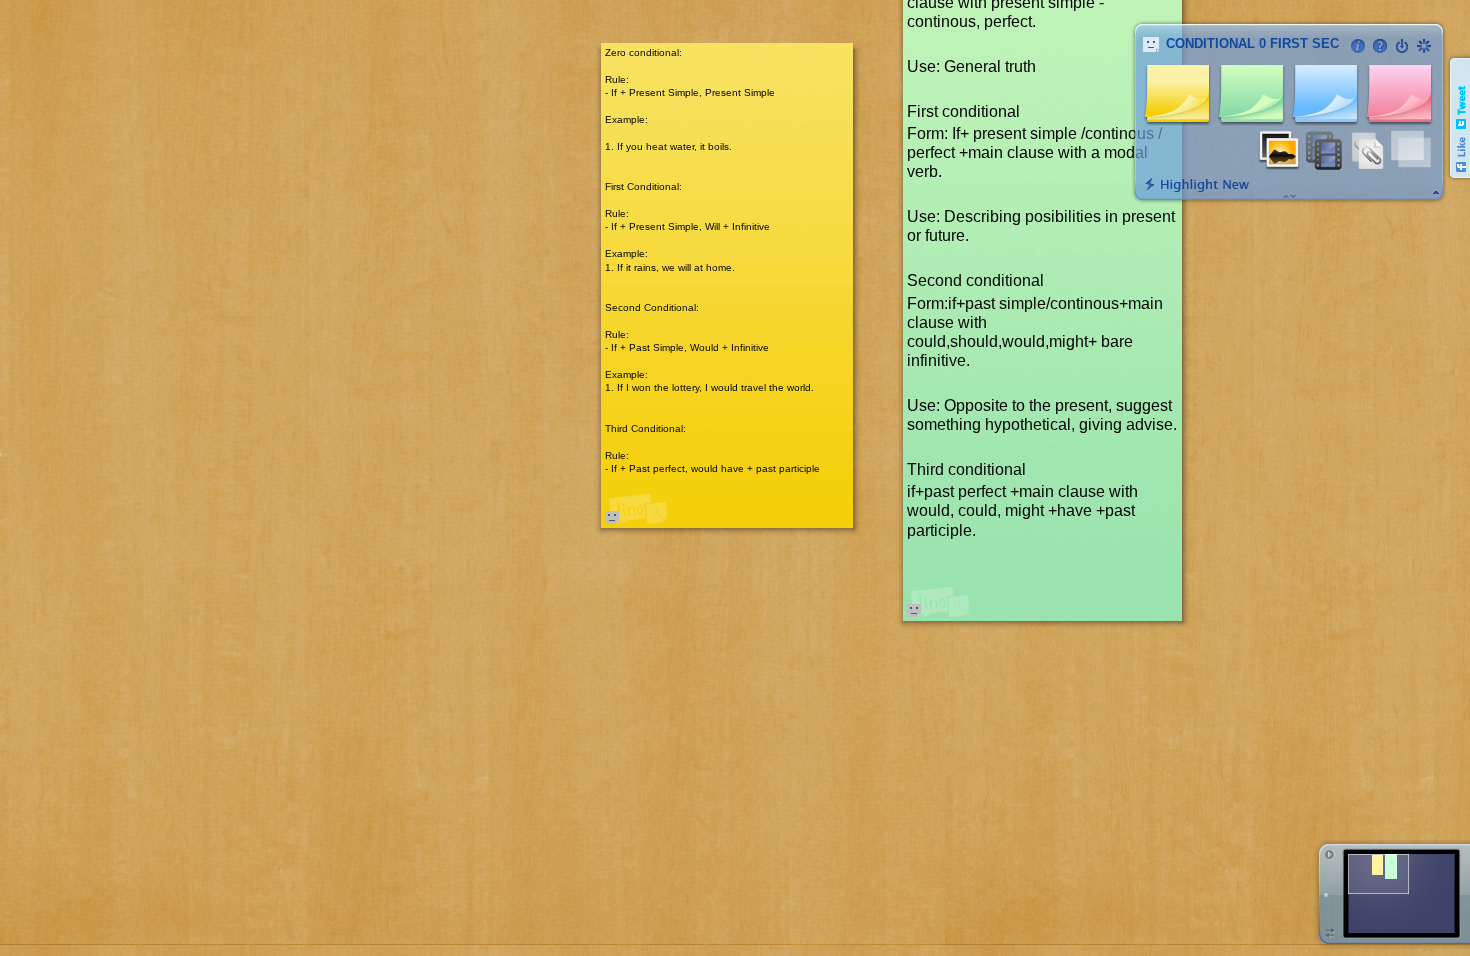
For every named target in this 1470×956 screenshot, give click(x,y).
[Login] (1402, 46)
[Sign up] (1424, 46)
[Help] (1380, 46)
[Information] (1358, 46)
